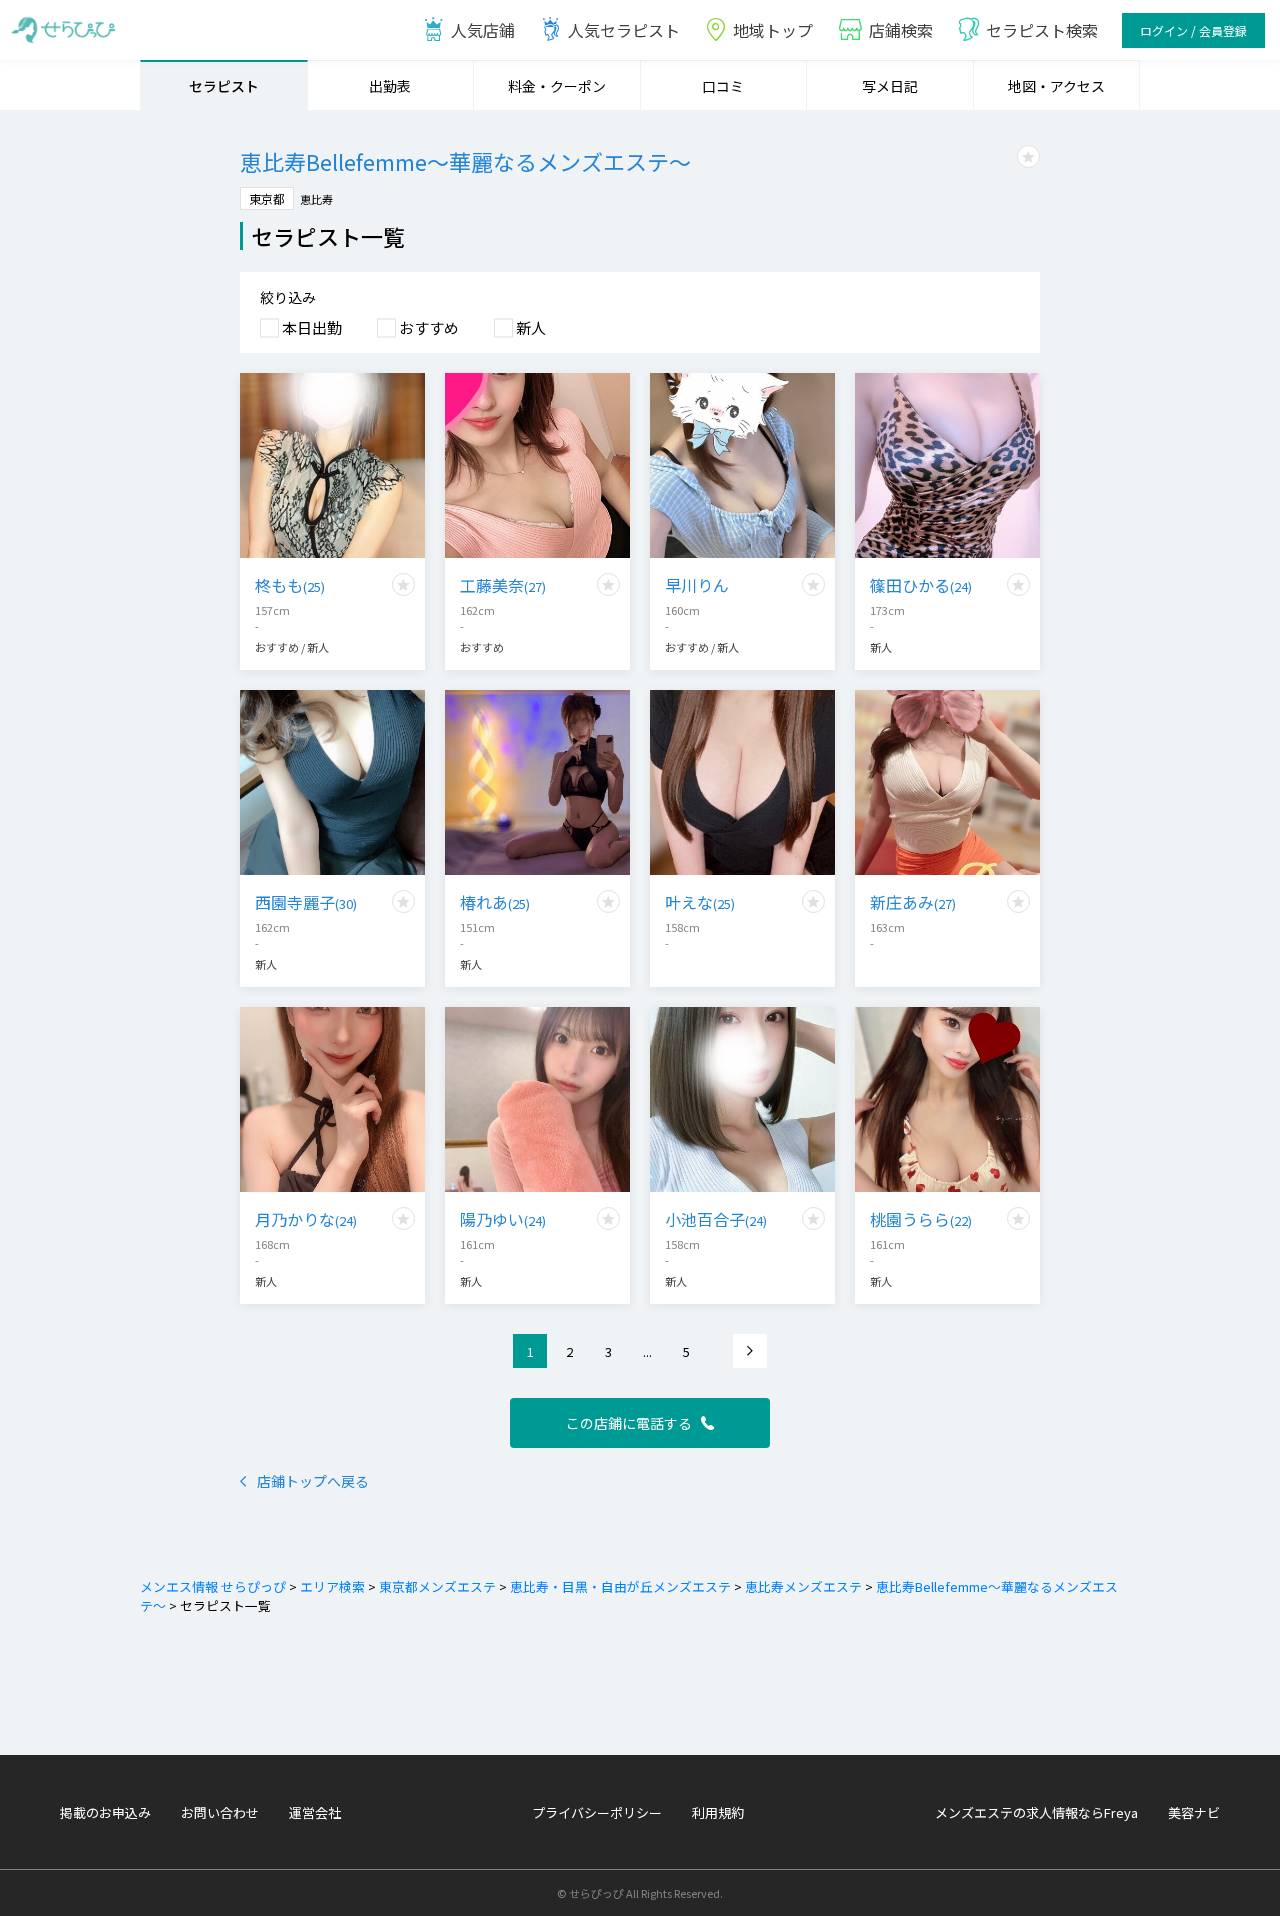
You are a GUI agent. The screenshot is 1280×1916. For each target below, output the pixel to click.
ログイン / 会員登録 (1193, 30)
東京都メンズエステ (437, 1586)
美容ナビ (1194, 1812)
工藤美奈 (503, 585)
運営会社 (315, 1812)
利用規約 (718, 1812)
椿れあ (495, 902)
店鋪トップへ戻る (313, 1481)
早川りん (697, 585)
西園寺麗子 (306, 902)
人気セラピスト (624, 30)
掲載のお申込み (105, 1812)
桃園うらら (921, 1219)
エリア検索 (332, 1586)
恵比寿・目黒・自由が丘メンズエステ (620, 1586)
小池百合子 (716, 1219)
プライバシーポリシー (597, 1812)
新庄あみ (913, 902)
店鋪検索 (901, 30)
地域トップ (773, 30)
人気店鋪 (483, 30)
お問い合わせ (220, 1812)
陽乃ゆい (503, 1219)
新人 (531, 327)
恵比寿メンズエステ (803, 1586)
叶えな (700, 902)
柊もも (290, 585)
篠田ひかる (921, 585)
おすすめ (429, 327)
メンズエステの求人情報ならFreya (1036, 1812)
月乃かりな (306, 1219)
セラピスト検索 (1042, 30)
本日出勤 (312, 327)
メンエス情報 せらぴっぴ (213, 1586)
